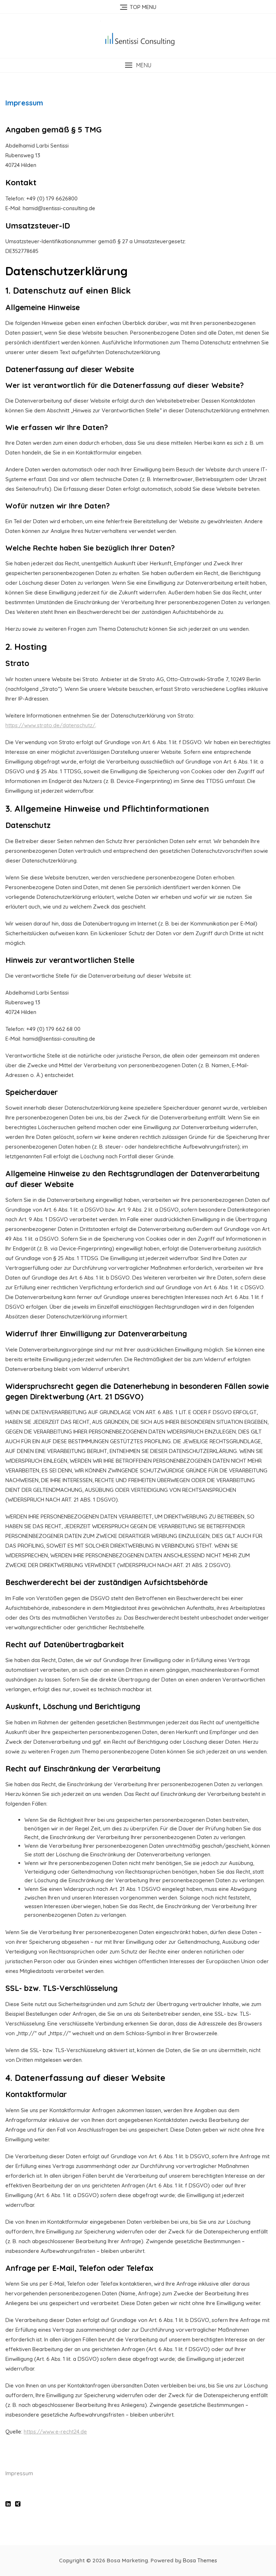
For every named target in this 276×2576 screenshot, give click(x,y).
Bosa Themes (200, 2560)
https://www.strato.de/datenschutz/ (50, 725)
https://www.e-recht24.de (55, 2432)
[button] (138, 65)
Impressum (19, 2473)
